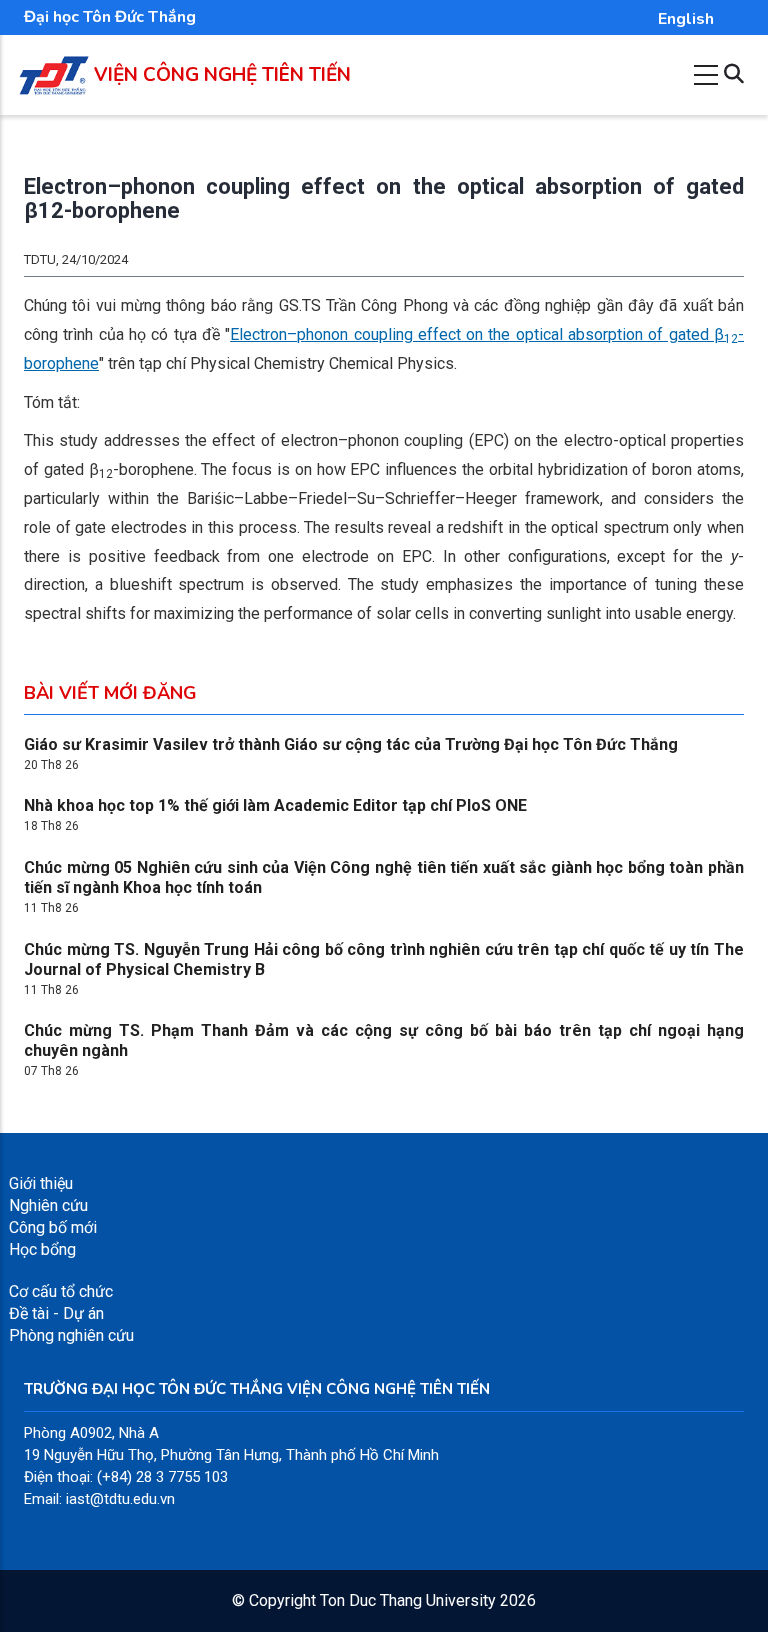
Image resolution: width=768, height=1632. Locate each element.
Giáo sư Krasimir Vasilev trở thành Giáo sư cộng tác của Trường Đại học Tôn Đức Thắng (351, 744)
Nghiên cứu (48, 1205)
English (686, 19)
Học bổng (42, 1249)
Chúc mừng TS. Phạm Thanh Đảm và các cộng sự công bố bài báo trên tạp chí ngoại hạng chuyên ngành (384, 1040)
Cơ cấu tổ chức (61, 1291)
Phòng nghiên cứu (71, 1335)
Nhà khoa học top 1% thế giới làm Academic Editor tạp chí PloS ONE (275, 805)
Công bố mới (53, 1227)
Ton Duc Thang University (408, 1600)
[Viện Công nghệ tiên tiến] (54, 66)
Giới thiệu (41, 1183)
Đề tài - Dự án (56, 1313)
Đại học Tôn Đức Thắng (110, 17)
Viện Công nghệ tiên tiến (222, 75)
